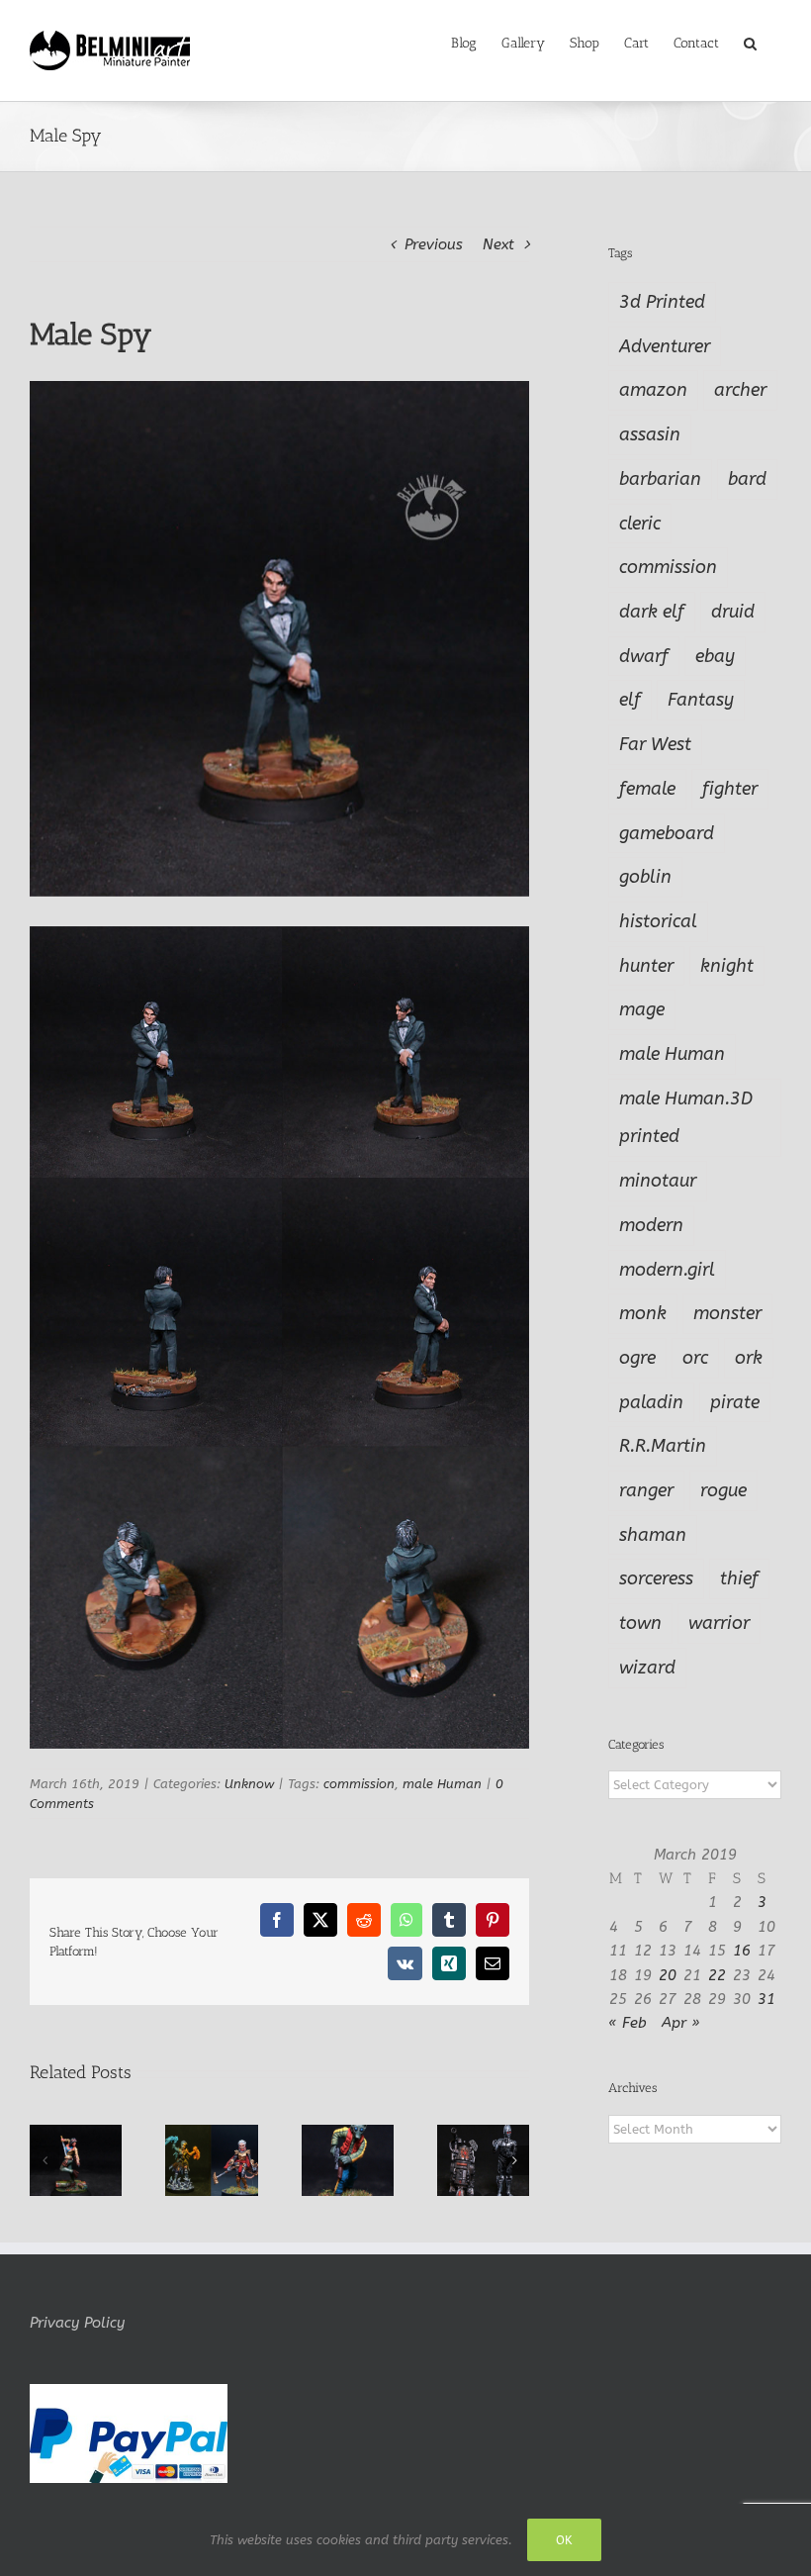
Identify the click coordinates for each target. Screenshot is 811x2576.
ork (749, 1358)
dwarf (644, 656)
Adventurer (665, 346)
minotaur (658, 1181)
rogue (723, 1490)
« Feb (628, 2023)
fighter (730, 789)
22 (717, 1975)
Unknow (249, 1784)
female (647, 789)
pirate (735, 1402)
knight (727, 966)
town (640, 1623)
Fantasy (701, 700)
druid (733, 612)
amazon (653, 390)
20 (668, 1975)
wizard (647, 1668)
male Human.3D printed (686, 1118)
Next (498, 244)
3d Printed (662, 302)
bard (747, 479)
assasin (650, 434)
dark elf (652, 612)
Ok (564, 2540)
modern (651, 1225)
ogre (637, 1358)
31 (766, 1999)
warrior (719, 1623)
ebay (715, 656)
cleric (640, 524)
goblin (645, 877)
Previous (434, 244)
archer (740, 390)
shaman (653, 1535)
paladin (651, 1402)
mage (642, 1009)
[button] (750, 42)
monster (727, 1313)
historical (658, 921)
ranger (646, 1490)
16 (742, 1951)
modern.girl (667, 1270)
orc (695, 1358)
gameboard (667, 833)
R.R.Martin (663, 1446)
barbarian (660, 479)
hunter (646, 966)
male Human (442, 1784)
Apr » (681, 2023)
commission (359, 1784)
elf (630, 700)
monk (643, 1313)
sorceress (656, 1578)
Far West (655, 744)
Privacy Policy (77, 2323)
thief (739, 1578)
